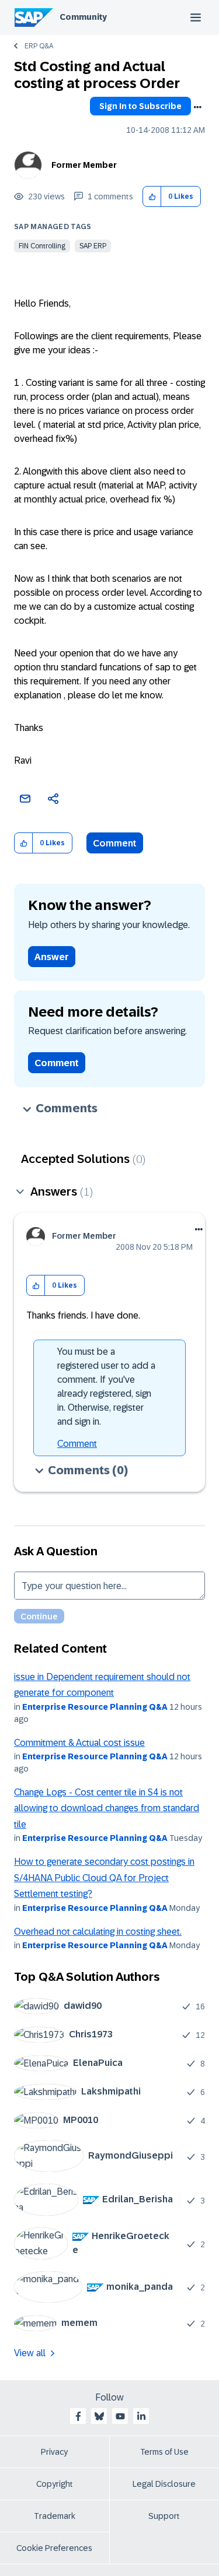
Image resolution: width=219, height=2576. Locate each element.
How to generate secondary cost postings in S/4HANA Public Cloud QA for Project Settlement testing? (104, 1878)
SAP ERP (93, 246)
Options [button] (197, 107)
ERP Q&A (39, 46)
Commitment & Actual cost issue (79, 1743)
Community (83, 17)
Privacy (54, 2452)
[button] (152, 197)
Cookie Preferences (54, 2548)
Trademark (55, 2516)
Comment (115, 843)
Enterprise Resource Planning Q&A (95, 1707)
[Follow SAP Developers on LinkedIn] (141, 2416)
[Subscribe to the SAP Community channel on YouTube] (120, 2416)
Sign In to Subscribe (140, 106)
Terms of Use (164, 2452)
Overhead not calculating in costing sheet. (98, 1932)
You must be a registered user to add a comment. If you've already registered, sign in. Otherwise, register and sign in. (106, 1387)
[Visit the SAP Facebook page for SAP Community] (78, 2416)
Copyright (55, 2484)
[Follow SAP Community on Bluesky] (99, 2416)
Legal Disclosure (164, 2484)
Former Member (84, 165)
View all (30, 2353)
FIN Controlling (42, 246)
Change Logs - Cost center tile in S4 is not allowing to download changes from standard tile (107, 1808)
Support (164, 2516)
